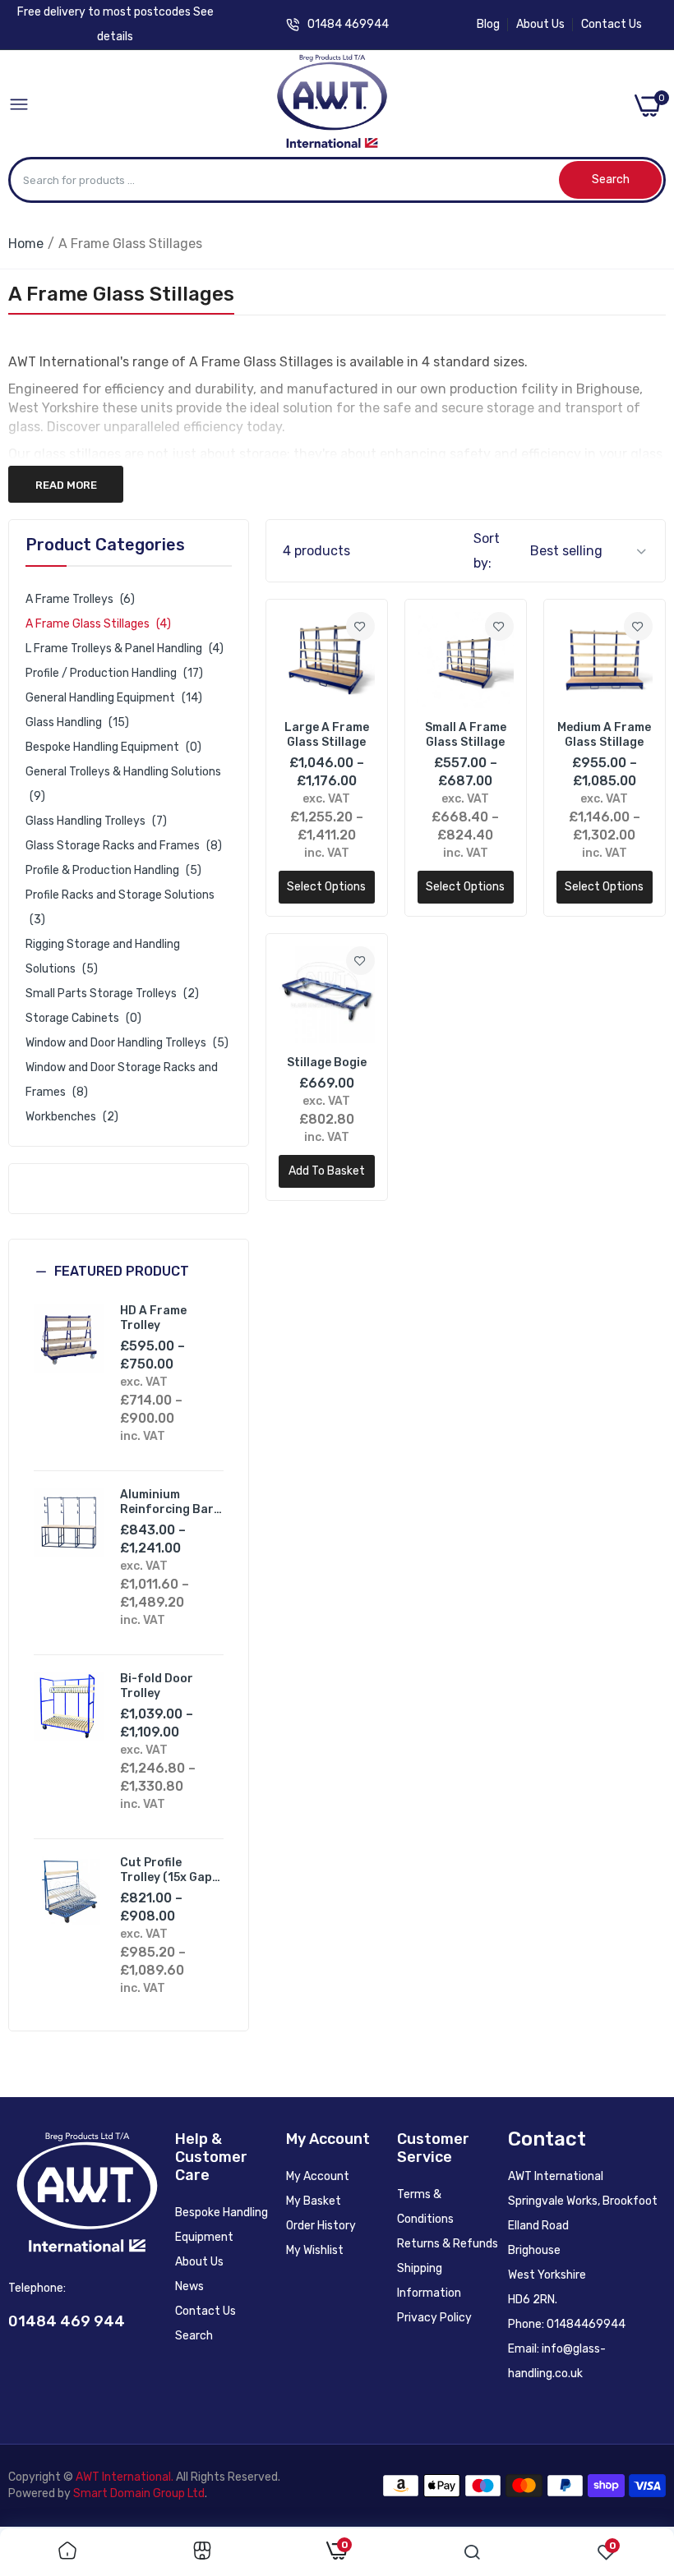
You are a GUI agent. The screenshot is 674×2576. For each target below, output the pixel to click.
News (189, 2286)
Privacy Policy (434, 2318)
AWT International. (125, 2477)
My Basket (314, 2201)
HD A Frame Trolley (153, 1318)
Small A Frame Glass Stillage (466, 735)
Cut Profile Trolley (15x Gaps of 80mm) (169, 1870)
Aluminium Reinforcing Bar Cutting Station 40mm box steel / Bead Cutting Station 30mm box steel (170, 1502)
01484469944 (586, 2324)
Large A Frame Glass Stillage (327, 735)
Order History (321, 2226)
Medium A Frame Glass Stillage (604, 735)
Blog (488, 24)
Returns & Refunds (448, 2244)
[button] (129, 1284)
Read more (66, 485)
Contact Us (612, 24)
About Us (540, 24)
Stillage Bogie (327, 1063)
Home (26, 244)
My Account (318, 2176)
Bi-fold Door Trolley (157, 1686)
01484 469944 (348, 24)
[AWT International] (332, 106)
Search (194, 2336)
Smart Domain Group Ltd (139, 2493)
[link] (360, 626)
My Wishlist (315, 2250)
